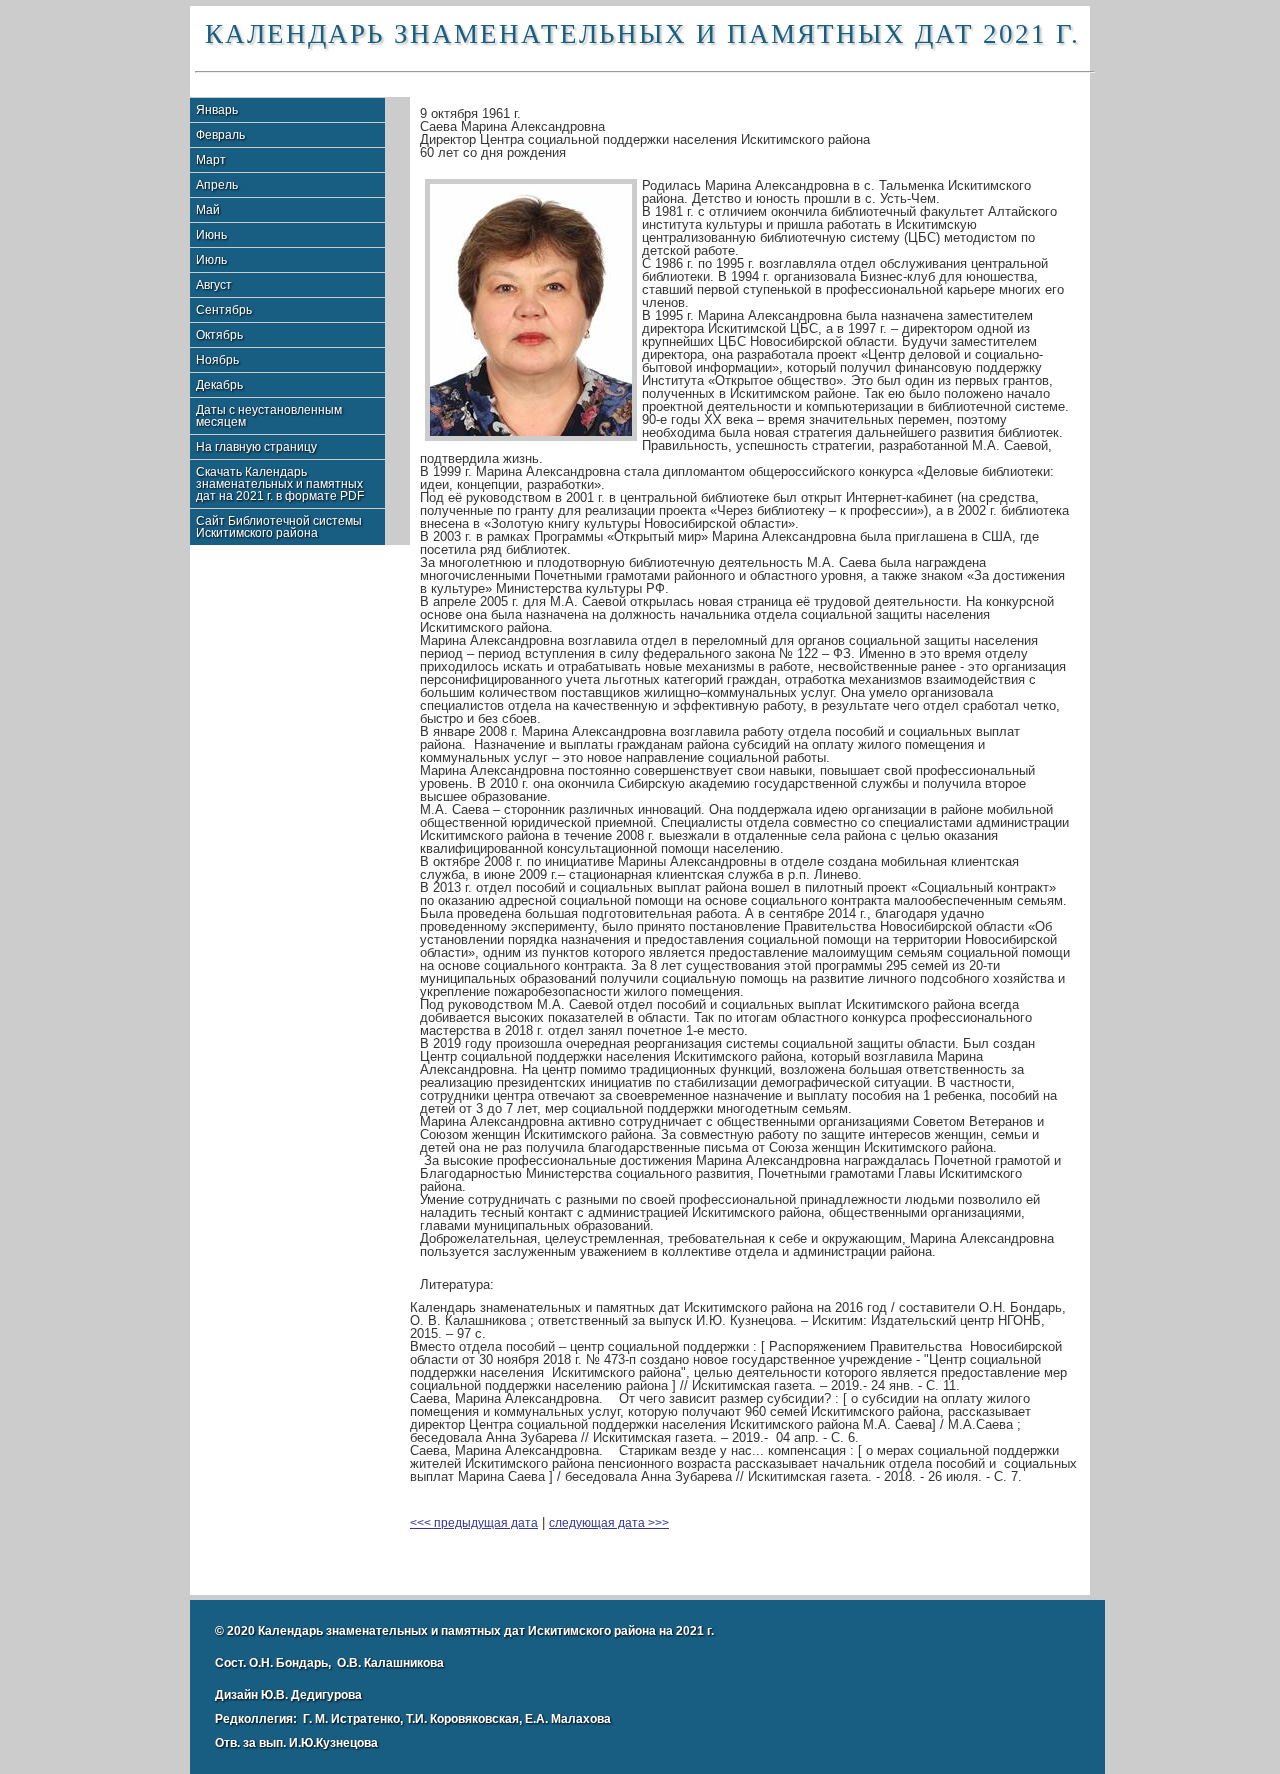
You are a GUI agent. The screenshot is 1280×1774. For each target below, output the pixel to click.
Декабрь (219, 385)
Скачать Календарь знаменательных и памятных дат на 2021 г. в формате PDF (280, 484)
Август (214, 285)
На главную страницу (256, 447)
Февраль (220, 135)
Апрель (217, 185)
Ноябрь (217, 360)
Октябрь (219, 335)
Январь (217, 110)
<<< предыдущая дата (474, 1523)
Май (208, 210)
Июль (211, 260)
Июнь (211, 235)
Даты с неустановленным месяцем (269, 416)
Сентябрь (224, 310)
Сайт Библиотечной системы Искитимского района (279, 527)
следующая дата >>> (609, 1523)
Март (211, 160)
